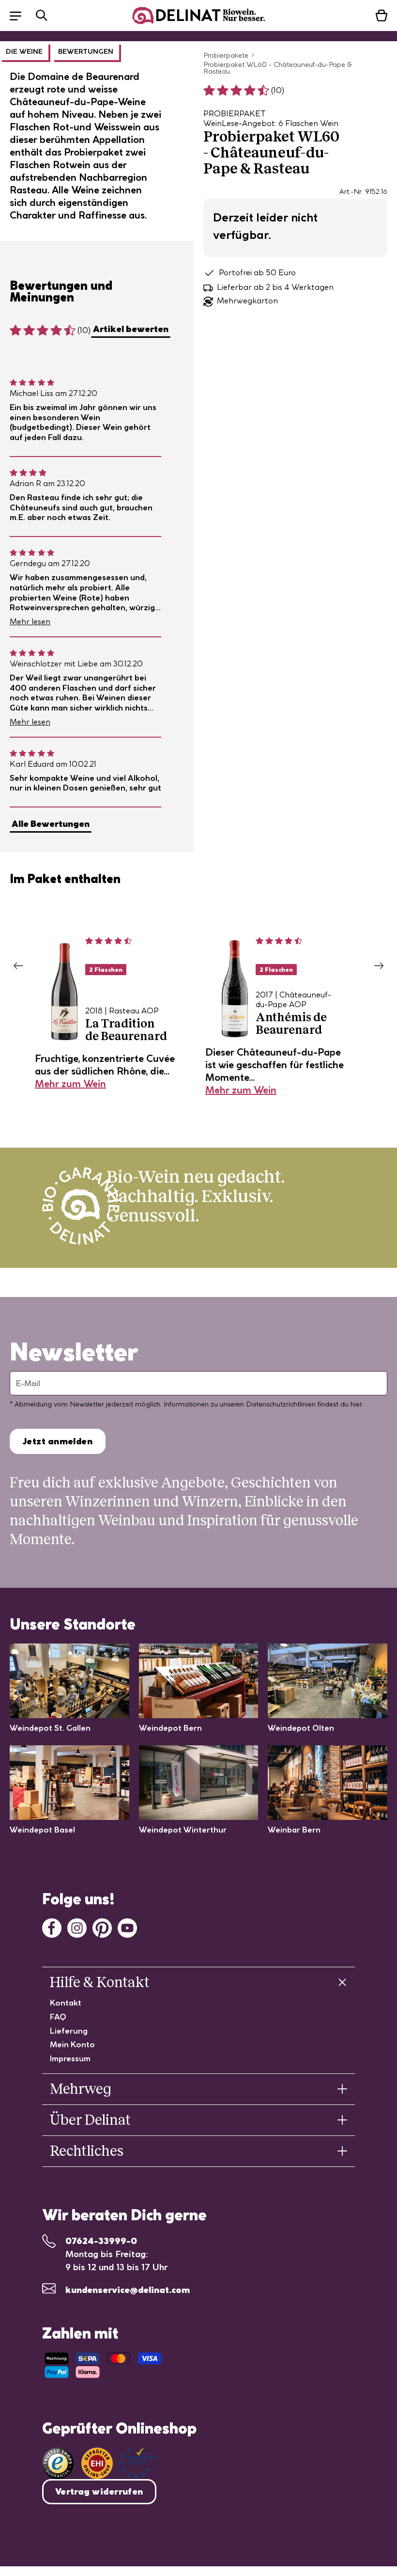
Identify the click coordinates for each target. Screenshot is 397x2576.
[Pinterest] (102, 1927)
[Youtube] (127, 1927)
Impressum (70, 2058)
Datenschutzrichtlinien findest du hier (304, 1404)
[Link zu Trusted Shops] (58, 2463)
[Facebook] (52, 1927)
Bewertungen (86, 51)
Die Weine (24, 51)
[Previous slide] (18, 966)
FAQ (58, 2017)
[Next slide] (379, 966)
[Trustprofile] (119, 2463)
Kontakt (66, 2003)
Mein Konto (72, 2044)
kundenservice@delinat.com (128, 2290)
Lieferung (69, 2031)
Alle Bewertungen (51, 824)
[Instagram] (77, 1927)
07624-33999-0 (101, 2241)
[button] (20, 15)
